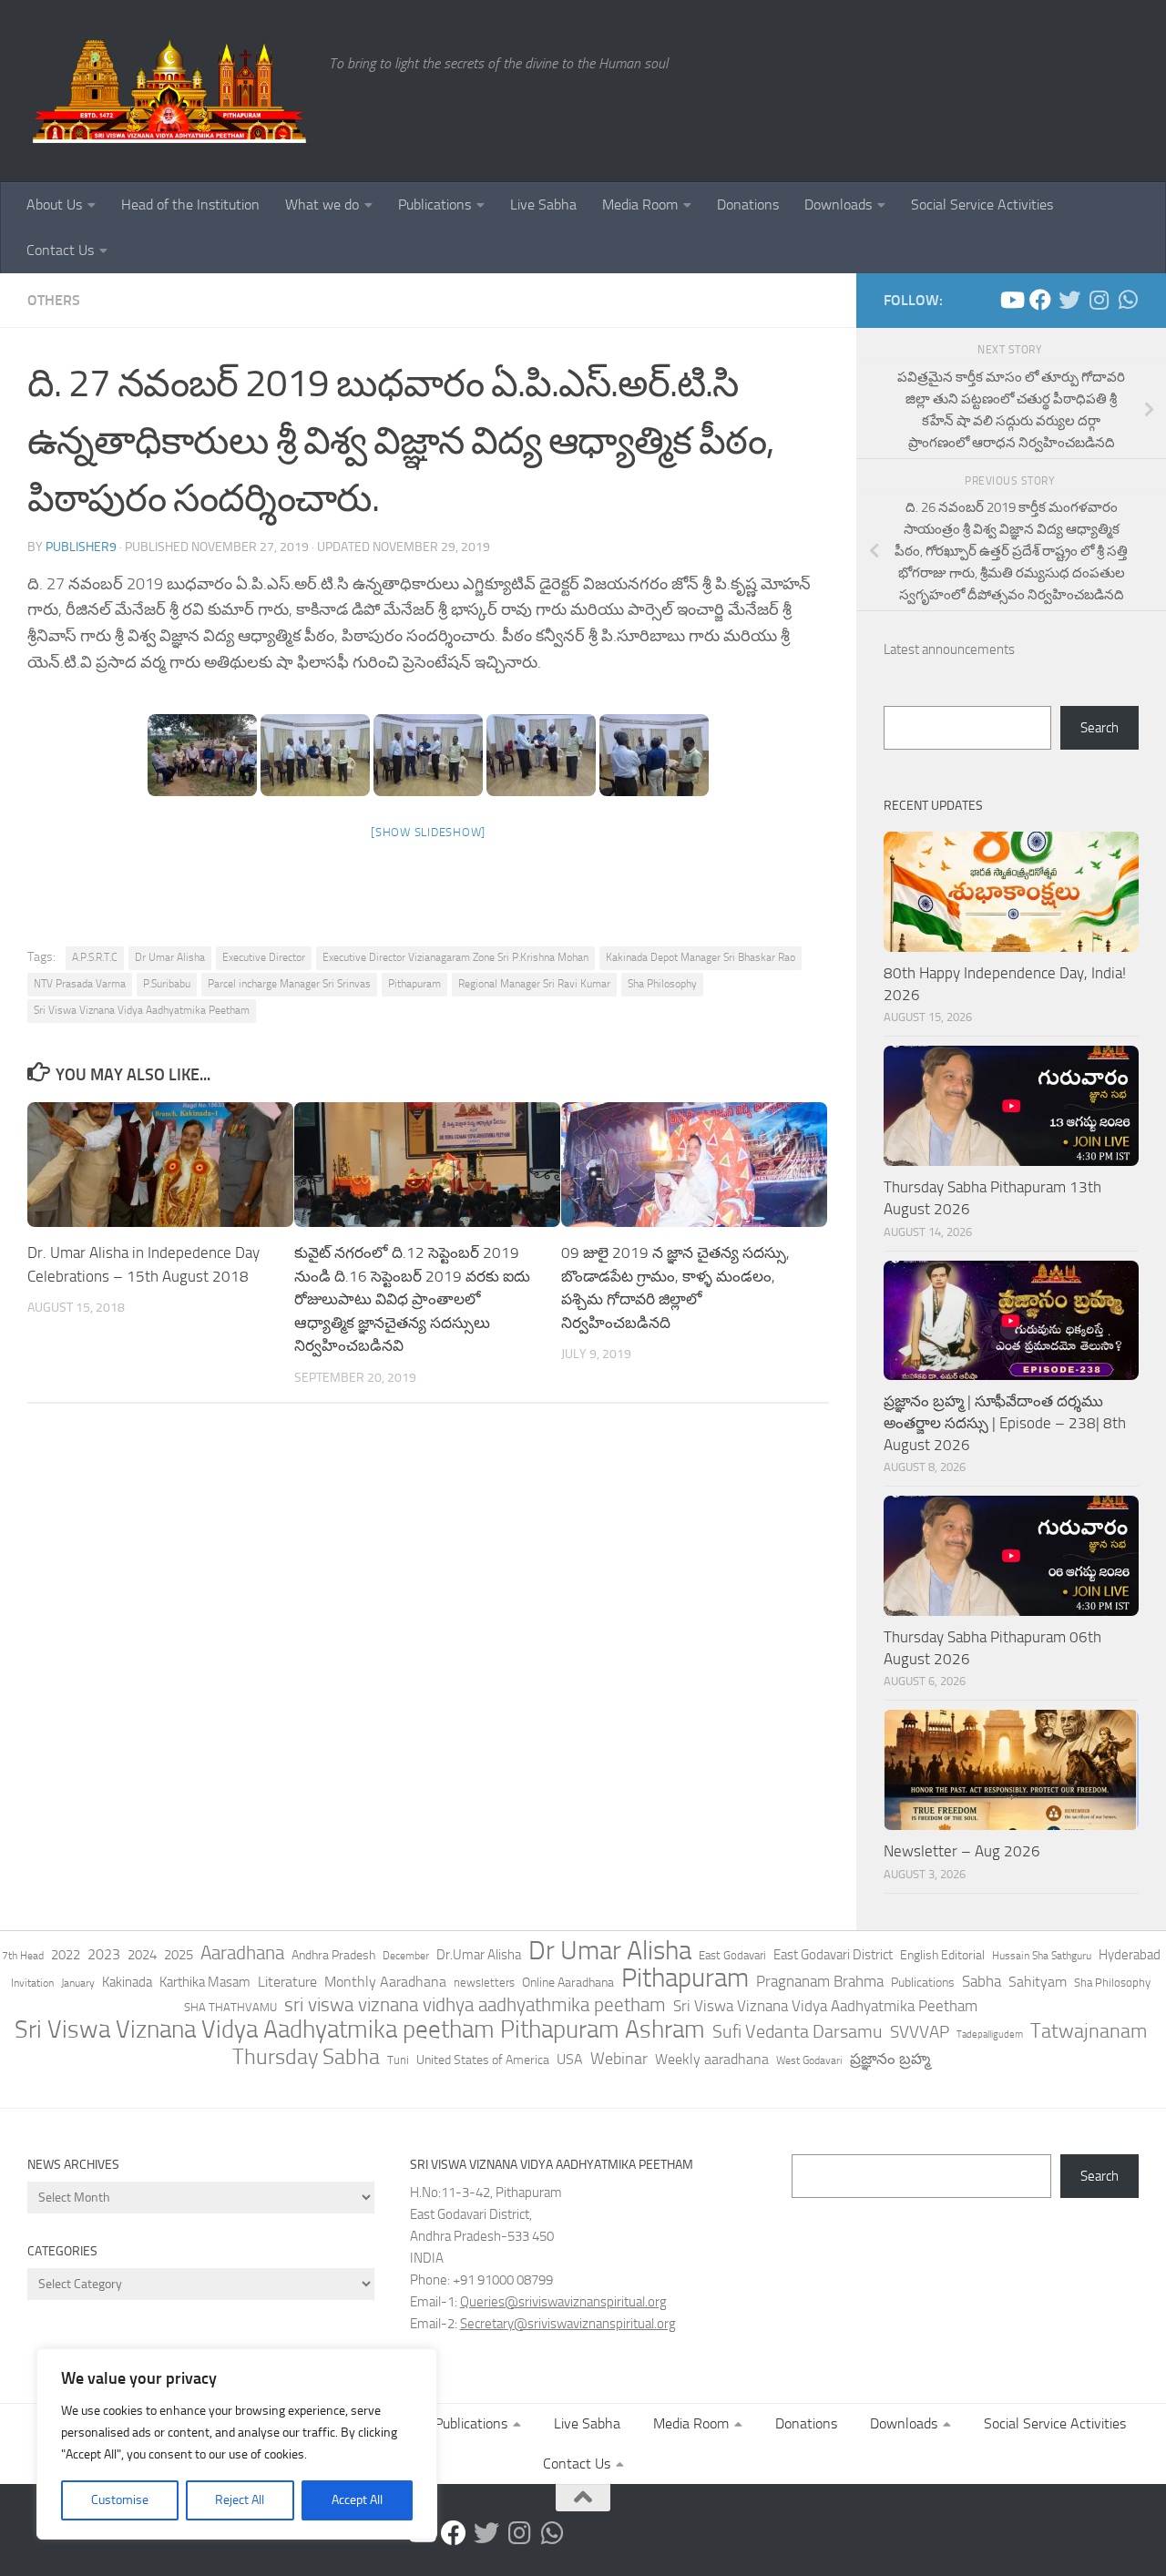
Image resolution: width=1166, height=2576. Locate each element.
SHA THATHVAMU (230, 2007)
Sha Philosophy (662, 984)
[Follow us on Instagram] (1099, 300)
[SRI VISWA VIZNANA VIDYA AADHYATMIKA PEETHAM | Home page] (169, 91)
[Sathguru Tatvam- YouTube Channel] (1011, 300)
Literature (287, 1982)
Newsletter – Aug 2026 (962, 1851)
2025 (179, 1955)
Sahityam (1038, 1982)
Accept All (357, 2500)
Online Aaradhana (568, 1983)
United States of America (483, 2060)
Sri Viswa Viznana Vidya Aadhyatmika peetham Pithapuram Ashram (360, 2029)
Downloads (838, 204)
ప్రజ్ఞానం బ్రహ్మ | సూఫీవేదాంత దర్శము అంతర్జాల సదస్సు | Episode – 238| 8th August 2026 (1005, 1422)
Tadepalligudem (990, 2034)
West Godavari (809, 2060)
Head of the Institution (190, 204)
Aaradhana (242, 1953)
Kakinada (127, 1982)
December (406, 1956)
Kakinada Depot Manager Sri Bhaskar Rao (701, 957)
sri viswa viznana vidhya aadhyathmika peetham (475, 2005)
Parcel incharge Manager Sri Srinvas (289, 984)
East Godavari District (833, 1955)
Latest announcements (949, 649)
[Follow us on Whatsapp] (1128, 300)
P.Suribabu (167, 984)
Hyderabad (1130, 1955)
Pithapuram (414, 984)
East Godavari (732, 1955)
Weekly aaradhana (712, 2059)
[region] (237, 2444)
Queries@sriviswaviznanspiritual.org (563, 2302)
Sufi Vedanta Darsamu (798, 2031)
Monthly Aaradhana (385, 1982)
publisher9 (81, 547)
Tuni (398, 2060)
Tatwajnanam (1089, 2031)
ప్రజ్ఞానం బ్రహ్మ (890, 2059)
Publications (435, 204)
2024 (142, 1955)
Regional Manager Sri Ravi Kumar (534, 984)
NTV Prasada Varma (80, 984)
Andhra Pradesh (333, 1955)
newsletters (484, 1983)
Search (1100, 728)
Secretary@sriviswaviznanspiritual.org (568, 2324)
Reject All (240, 2500)
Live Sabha (543, 204)
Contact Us (60, 250)
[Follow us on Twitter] (1069, 300)
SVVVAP (920, 2032)
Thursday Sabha (306, 2057)
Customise (120, 2500)
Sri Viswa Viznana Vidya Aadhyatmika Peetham (142, 1010)
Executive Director (264, 957)
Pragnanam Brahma (820, 1981)
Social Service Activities (982, 204)
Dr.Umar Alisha (479, 1955)
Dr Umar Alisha (170, 957)
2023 (104, 1954)
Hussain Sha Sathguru (1042, 1955)
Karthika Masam (205, 1982)
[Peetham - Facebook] (1040, 300)
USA (570, 2059)
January (78, 1983)
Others (54, 300)
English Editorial (942, 1955)
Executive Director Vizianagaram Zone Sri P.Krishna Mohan (455, 957)
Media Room (640, 204)
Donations (748, 204)
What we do (322, 204)
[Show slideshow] (428, 832)
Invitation (32, 1983)
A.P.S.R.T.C (95, 957)
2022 (66, 1955)
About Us (54, 204)
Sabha (982, 1981)
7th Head (23, 1956)
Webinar (619, 2059)
